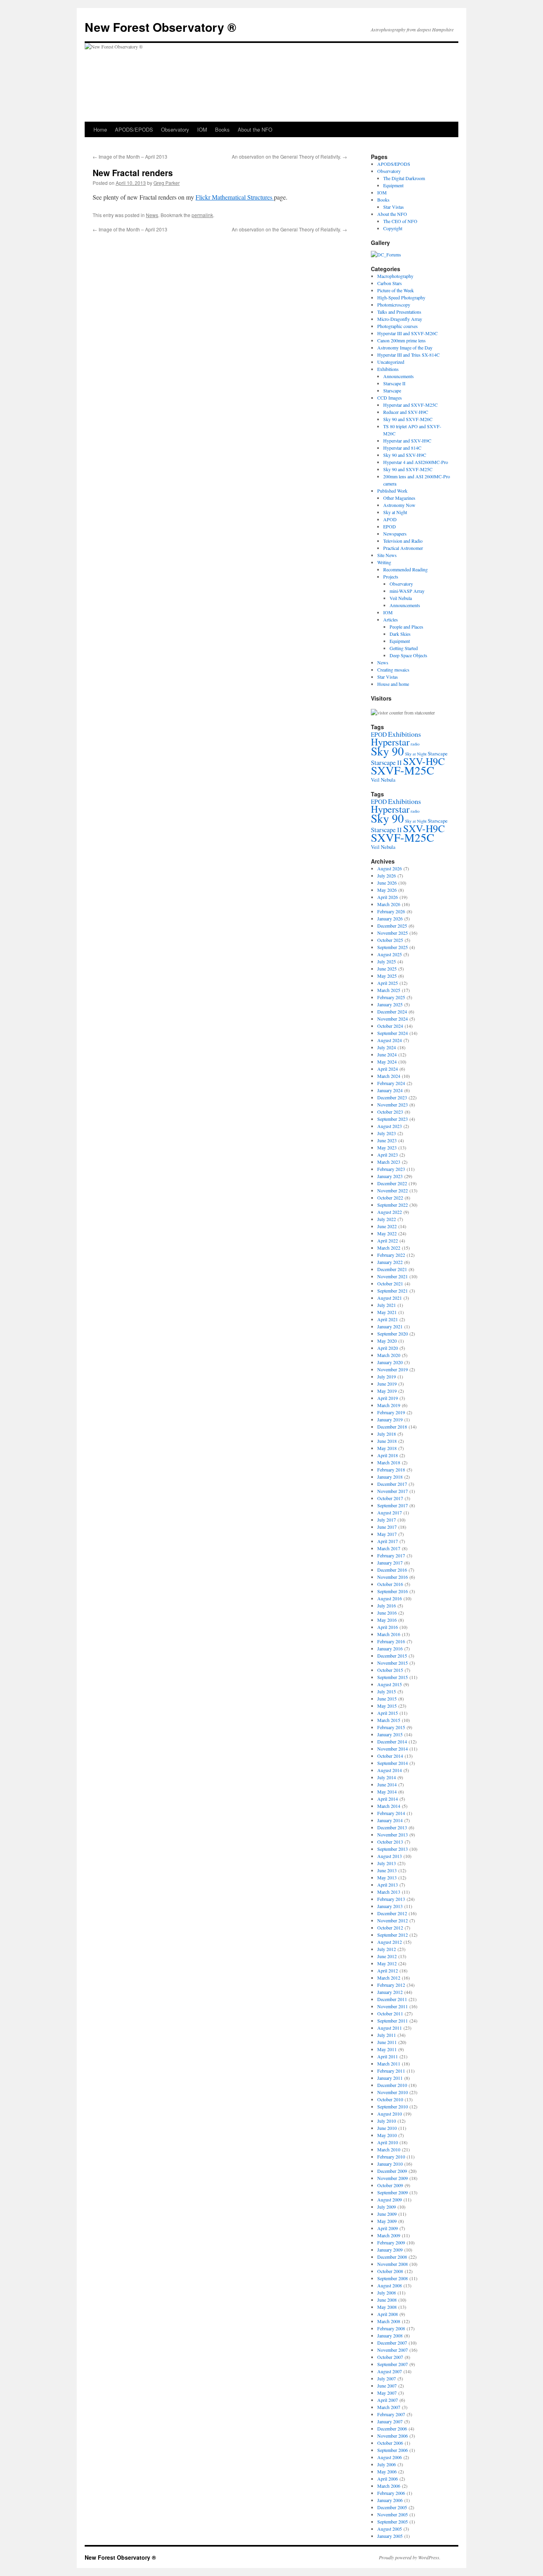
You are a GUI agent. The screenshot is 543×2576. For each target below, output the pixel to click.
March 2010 (389, 2149)
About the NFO (255, 129)
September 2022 (393, 1205)
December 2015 (392, 1656)
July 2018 (387, 1434)
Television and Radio (403, 541)
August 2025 (390, 954)
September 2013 (393, 1849)
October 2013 (390, 1842)
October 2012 (390, 1928)
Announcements (399, 376)
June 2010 (387, 2128)
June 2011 (387, 2042)
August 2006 (390, 2457)
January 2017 (390, 1563)
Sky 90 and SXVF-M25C (408, 469)
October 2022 (390, 1198)
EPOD (390, 526)
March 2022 (389, 1248)
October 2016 (390, 1584)
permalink (202, 215)
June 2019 (387, 1384)
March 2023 (389, 1162)
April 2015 (388, 1713)
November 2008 (393, 2264)
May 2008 (387, 2307)
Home (100, 129)
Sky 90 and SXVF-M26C (408, 419)
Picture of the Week (396, 290)
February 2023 (391, 1169)
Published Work (392, 491)
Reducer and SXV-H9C (406, 412)
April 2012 (388, 1970)
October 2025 (390, 940)
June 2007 (387, 2386)
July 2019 (387, 1376)
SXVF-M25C (402, 770)
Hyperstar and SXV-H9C (407, 441)
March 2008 (389, 2321)
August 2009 (390, 2199)
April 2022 (388, 1240)
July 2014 (387, 1777)
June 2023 (387, 1140)
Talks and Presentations (399, 312)
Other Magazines (399, 498)
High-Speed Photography (401, 297)
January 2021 (390, 1326)
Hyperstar (390, 742)
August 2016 (390, 1598)
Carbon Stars (390, 283)
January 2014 (390, 1820)
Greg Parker (167, 183)
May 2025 (387, 976)
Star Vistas (394, 207)
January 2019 (390, 1419)
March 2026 (389, 904)
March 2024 (389, 1076)
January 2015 (390, 1734)
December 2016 (392, 1570)
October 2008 (390, 2271)
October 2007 (390, 2357)
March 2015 (389, 1720)
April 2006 (388, 2479)
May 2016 (387, 1620)
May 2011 (387, 2049)
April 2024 (388, 1069)
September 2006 (393, 2450)
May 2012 (387, 1963)
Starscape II (394, 383)
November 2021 (393, 1276)
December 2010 (392, 2085)
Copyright (393, 228)
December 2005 (392, 2507)
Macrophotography (395, 276)
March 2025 (389, 990)
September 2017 (393, 1505)
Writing (384, 562)
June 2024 (387, 1054)
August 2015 (390, 1684)
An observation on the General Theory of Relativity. (289, 156)
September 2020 (393, 1334)
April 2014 (388, 1799)
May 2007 (387, 2393)
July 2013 (387, 1863)
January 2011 (390, 2078)
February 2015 (391, 1727)
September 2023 (393, 1119)
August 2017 (390, 1512)
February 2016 (391, 1641)
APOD (390, 519)
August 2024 (390, 1040)
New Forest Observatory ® (160, 27)
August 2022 (390, 1212)
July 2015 (387, 1691)
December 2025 (392, 926)
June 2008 (387, 2300)
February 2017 (391, 1555)
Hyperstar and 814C (402, 448)
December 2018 (392, 1427)
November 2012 (393, 1920)
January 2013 (390, 1906)
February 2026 (391, 911)
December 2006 (392, 2428)
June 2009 (387, 2214)
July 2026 (387, 875)
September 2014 (393, 1763)
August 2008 (390, 2285)
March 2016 (389, 1634)
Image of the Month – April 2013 (130, 156)
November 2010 (393, 2092)
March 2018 (389, 1462)
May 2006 (387, 2471)
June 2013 (387, 1870)
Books (222, 129)
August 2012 (390, 1942)
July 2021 (387, 1305)
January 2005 (390, 2536)
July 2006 (387, 2464)
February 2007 (391, 2414)
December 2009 (392, 2171)
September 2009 (393, 2192)
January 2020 (390, 1362)
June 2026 (387, 883)
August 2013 (390, 1856)
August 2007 (390, 2371)
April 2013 (388, 1885)
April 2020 (388, 1348)
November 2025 (393, 933)
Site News (387, 555)
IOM (202, 129)
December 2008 (392, 2257)
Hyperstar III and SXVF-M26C (407, 333)
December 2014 (392, 1741)
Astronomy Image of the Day (405, 347)
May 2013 (387, 1877)
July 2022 (387, 1219)
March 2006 (389, 2486)
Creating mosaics (393, 670)
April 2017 (388, 1541)
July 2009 (387, 2207)
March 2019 (389, 1405)
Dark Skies (400, 634)
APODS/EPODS (134, 129)
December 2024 (392, 1011)
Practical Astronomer (403, 548)
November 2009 (393, 2178)
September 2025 (393, 947)
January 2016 (390, 1648)
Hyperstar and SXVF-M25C (410, 405)
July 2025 (387, 961)
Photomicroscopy (394, 305)
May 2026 (387, 890)
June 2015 (387, 1699)
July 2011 (387, 2035)
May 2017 (387, 1534)
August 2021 (390, 1298)
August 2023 (390, 1126)
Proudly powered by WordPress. (410, 2557)
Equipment (393, 185)
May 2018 (387, 1448)
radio (415, 744)
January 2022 (390, 1262)
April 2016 (388, 1627)
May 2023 (387, 1147)
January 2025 (390, 1004)
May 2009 (387, 2221)
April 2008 (388, 2314)
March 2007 (389, 2407)
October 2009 (390, 2185)
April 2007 (388, 2400)
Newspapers (395, 534)
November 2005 (393, 2514)
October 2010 (390, 2099)
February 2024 (391, 1083)
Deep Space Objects (408, 655)
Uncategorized (391, 362)
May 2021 (387, 1312)
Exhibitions (388, 369)
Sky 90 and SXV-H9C (405, 455)
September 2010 (393, 2106)
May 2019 (387, 1391)
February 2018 (391, 1470)
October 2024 (390, 1026)
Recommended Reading (405, 569)
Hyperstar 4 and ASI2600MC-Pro (416, 462)
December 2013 (392, 1827)
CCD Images (390, 398)
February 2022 (391, 1255)
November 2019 (393, 1369)
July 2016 (387, 1605)
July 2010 (387, 2121)
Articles (391, 619)
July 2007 (387, 2378)
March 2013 (389, 1892)
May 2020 (387, 1341)
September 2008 (393, 2278)
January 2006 (390, 2500)
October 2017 (390, 1498)
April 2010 (388, 2142)
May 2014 (387, 1792)
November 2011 (393, 2006)
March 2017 (389, 1548)
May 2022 (387, 1233)
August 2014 (390, 1770)
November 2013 (393, 1834)
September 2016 (393, 1591)
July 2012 (387, 1949)
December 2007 (392, 2343)
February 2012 (391, 1985)
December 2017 (392, 1484)
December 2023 (392, 1097)
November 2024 (393, 1019)
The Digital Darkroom (404, 178)
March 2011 (389, 2064)
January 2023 (390, 1176)
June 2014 (387, 1784)
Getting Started (404, 648)
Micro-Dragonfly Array (400, 319)
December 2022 (392, 1183)
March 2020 (389, 1355)
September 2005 (393, 2522)
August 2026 (390, 868)
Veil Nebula (401, 598)
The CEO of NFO (400, 221)
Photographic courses (398, 326)
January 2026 (390, 918)
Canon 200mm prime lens (401, 340)
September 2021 (393, 1291)
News (152, 215)
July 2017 (387, 1520)
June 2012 (387, 1956)
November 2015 (393, 1663)
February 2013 (391, 1899)
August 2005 (390, 2529)
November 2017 (393, 1491)
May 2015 (387, 1706)
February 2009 (391, 2242)
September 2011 (393, 2021)
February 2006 (391, 2493)
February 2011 (391, 2071)
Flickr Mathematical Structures (235, 197)
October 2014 (390, 1756)
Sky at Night (395, 512)
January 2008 (390, 2335)
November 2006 (393, 2436)
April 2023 (388, 1155)
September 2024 (393, 1033)
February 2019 (391, 1412)
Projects (391, 577)
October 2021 (390, 1283)
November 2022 (393, 1190)
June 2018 (387, 1441)
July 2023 (387, 1133)
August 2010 (390, 2114)
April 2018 (388, 1455)
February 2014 (391, 1813)
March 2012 (389, 1978)
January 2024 (390, 1090)
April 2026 (388, 897)
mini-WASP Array (407, 591)
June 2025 (387, 969)
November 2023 (393, 1105)
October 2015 (390, 1670)
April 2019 (388, 1398)
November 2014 (393, 1749)
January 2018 (390, 1477)
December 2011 (392, 1999)
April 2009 (388, 2228)
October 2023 (390, 1112)
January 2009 (390, 2250)
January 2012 (390, 1992)
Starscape (392, 390)
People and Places (406, 627)
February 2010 (391, 2157)
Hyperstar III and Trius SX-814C (408, 355)
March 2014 (389, 1806)
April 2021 (388, 1319)
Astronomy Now (399, 505)
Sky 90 (387, 751)
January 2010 (390, 2164)
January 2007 (390, 2421)
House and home (393, 684)
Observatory (175, 129)
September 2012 (393, 1935)
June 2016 (387, 1613)
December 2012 (392, 1913)
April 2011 (388, 2056)
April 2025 (388, 983)
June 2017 (387, 1527)
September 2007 (393, 2364)
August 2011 (390, 2028)
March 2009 (389, 2235)
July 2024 (387, 1047)
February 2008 (391, 2328)
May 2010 (387, 2135)
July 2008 (387, 2293)
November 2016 (393, 1577)
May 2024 (387, 1062)
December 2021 (392, 1269)
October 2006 (390, 2443)
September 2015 (393, 1677)
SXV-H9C (424, 761)
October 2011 (390, 2013)
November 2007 (393, 2350)
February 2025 (391, 997)
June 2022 (387, 1226)
